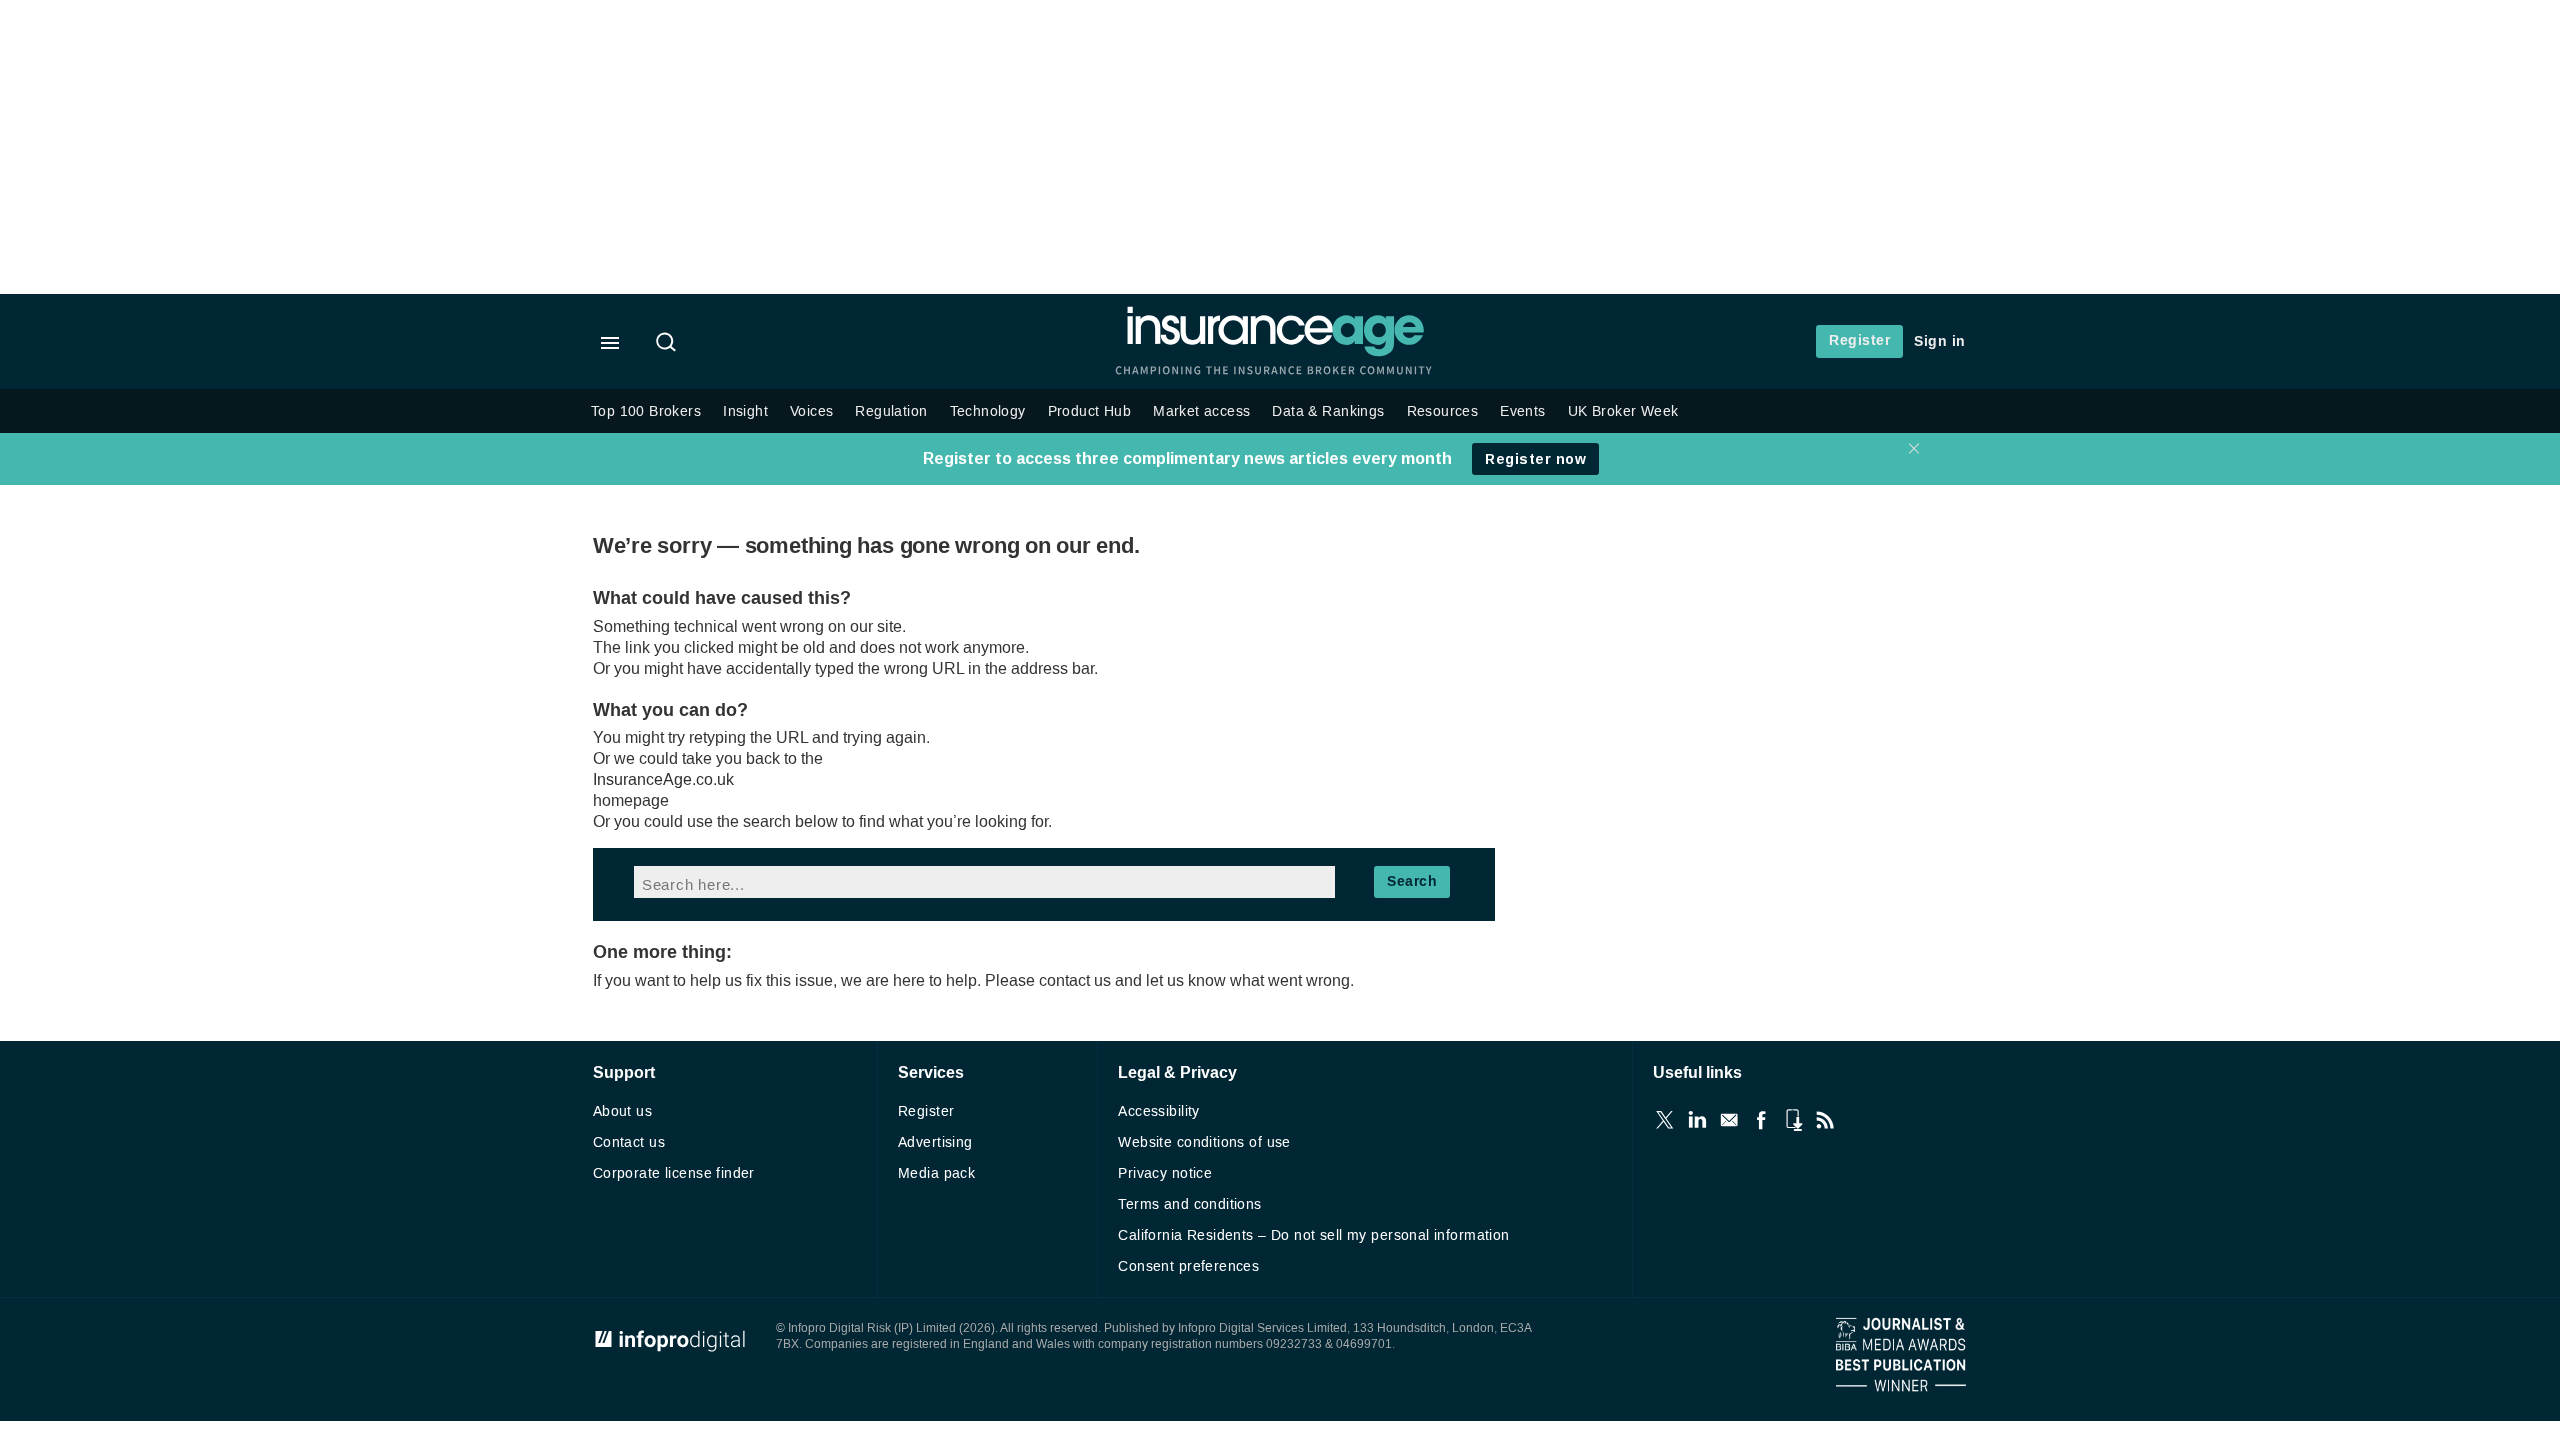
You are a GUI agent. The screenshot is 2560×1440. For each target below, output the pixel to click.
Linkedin (1697, 1120)
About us (622, 1111)
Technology (988, 411)
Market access (1201, 411)
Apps (1793, 1120)
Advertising (935, 1142)
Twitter (1665, 1120)
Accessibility (1158, 1111)
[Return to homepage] (1275, 352)
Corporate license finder (674, 1173)
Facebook (1761, 1120)
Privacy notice (1165, 1173)
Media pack (936, 1173)
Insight (745, 411)
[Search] (669, 344)
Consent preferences (1188, 1266)
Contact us (629, 1142)
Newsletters (1729, 1120)
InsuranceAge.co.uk (663, 779)
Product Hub (1090, 411)
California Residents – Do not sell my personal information (1313, 1235)
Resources (1443, 411)
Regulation (891, 411)
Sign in (1940, 341)
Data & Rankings (1328, 411)
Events (1522, 411)
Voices (811, 411)
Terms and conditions (1189, 1204)
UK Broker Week (1623, 411)
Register (1859, 340)
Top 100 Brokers (646, 411)
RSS (1825, 1120)
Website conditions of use (1204, 1142)
